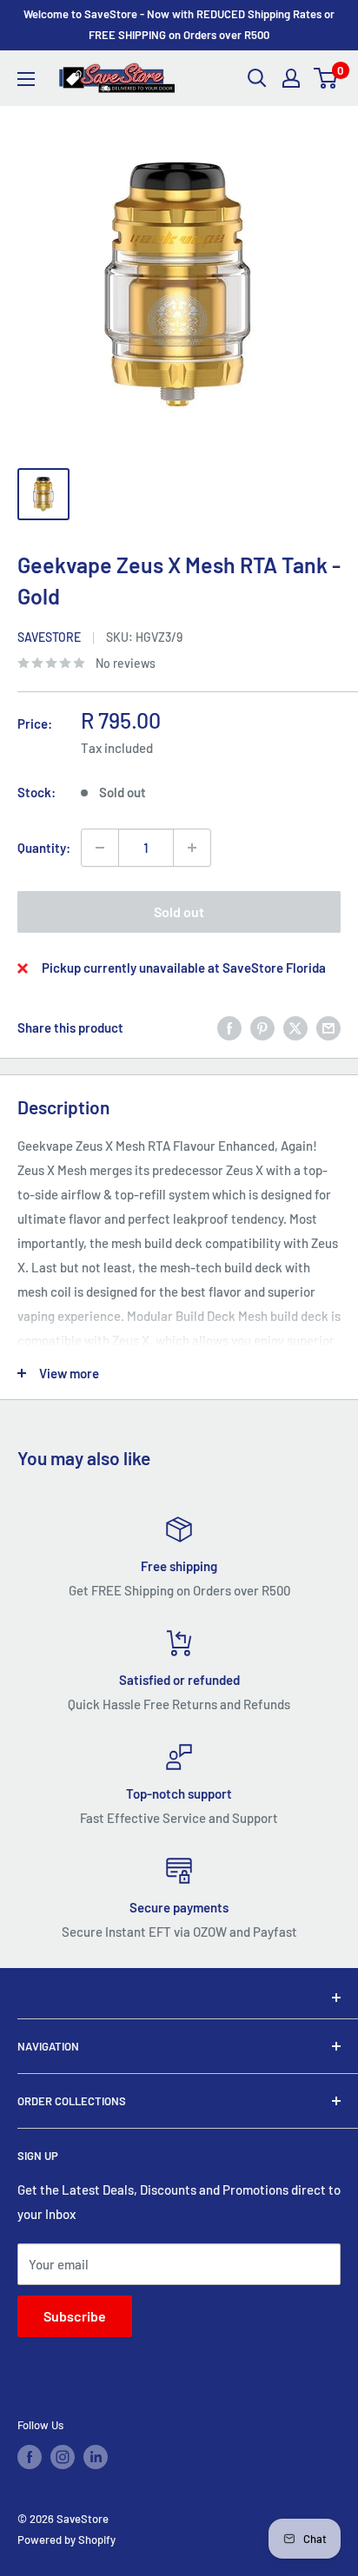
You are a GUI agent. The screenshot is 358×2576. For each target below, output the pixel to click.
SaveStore (49, 637)
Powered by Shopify (66, 2540)
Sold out (179, 912)
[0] (326, 78)
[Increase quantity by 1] (192, 848)
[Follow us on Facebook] (30, 2457)
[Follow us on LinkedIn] (96, 2457)
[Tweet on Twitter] (295, 1027)
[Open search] (257, 78)
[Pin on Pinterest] (262, 1027)
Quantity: (44, 848)
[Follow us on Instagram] (63, 2457)
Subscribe (75, 2316)
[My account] (291, 78)
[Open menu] (26, 79)
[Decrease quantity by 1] (100, 848)
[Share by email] (328, 1027)
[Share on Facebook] (229, 1027)
